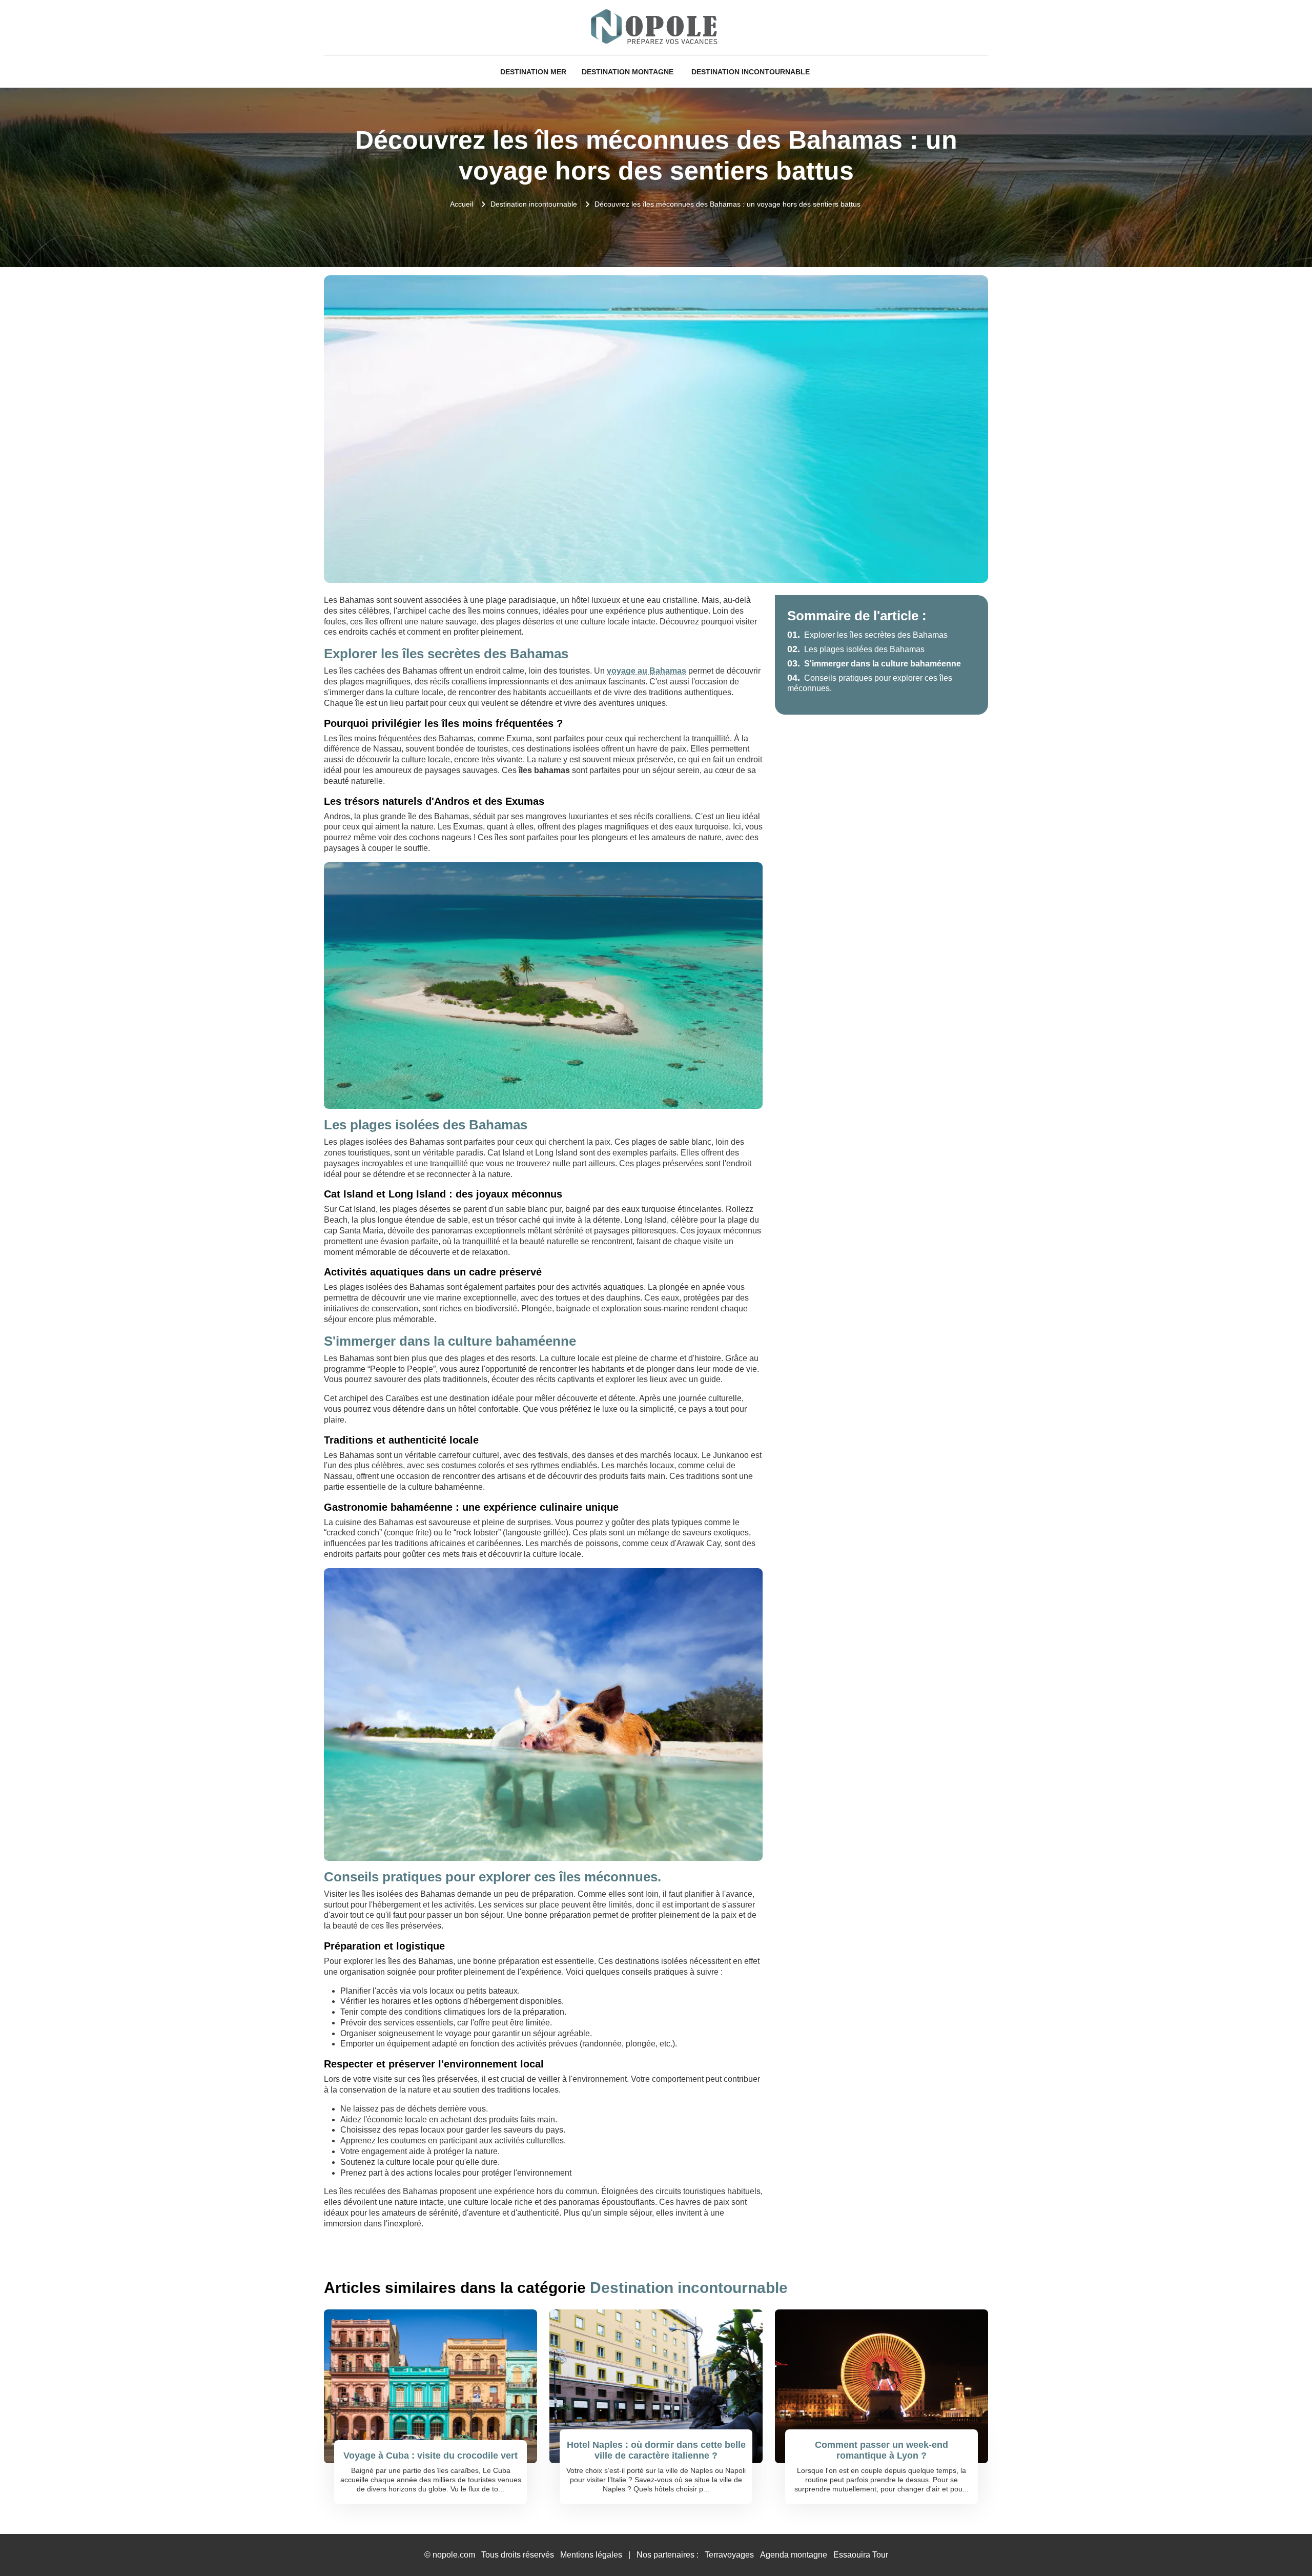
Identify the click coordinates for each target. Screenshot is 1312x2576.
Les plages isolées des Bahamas (856, 649)
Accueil (462, 204)
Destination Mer (533, 72)
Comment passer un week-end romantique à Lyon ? (881, 2450)
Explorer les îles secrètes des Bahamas (867, 635)
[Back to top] (1284, 2548)
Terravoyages (729, 2555)
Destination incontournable (751, 72)
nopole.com (454, 2555)
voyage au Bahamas (647, 671)
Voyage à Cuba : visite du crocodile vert (430, 2456)
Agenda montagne (794, 2555)
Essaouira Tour (861, 2555)
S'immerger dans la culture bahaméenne (874, 664)
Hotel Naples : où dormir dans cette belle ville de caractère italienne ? (656, 2450)
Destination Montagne (628, 72)
